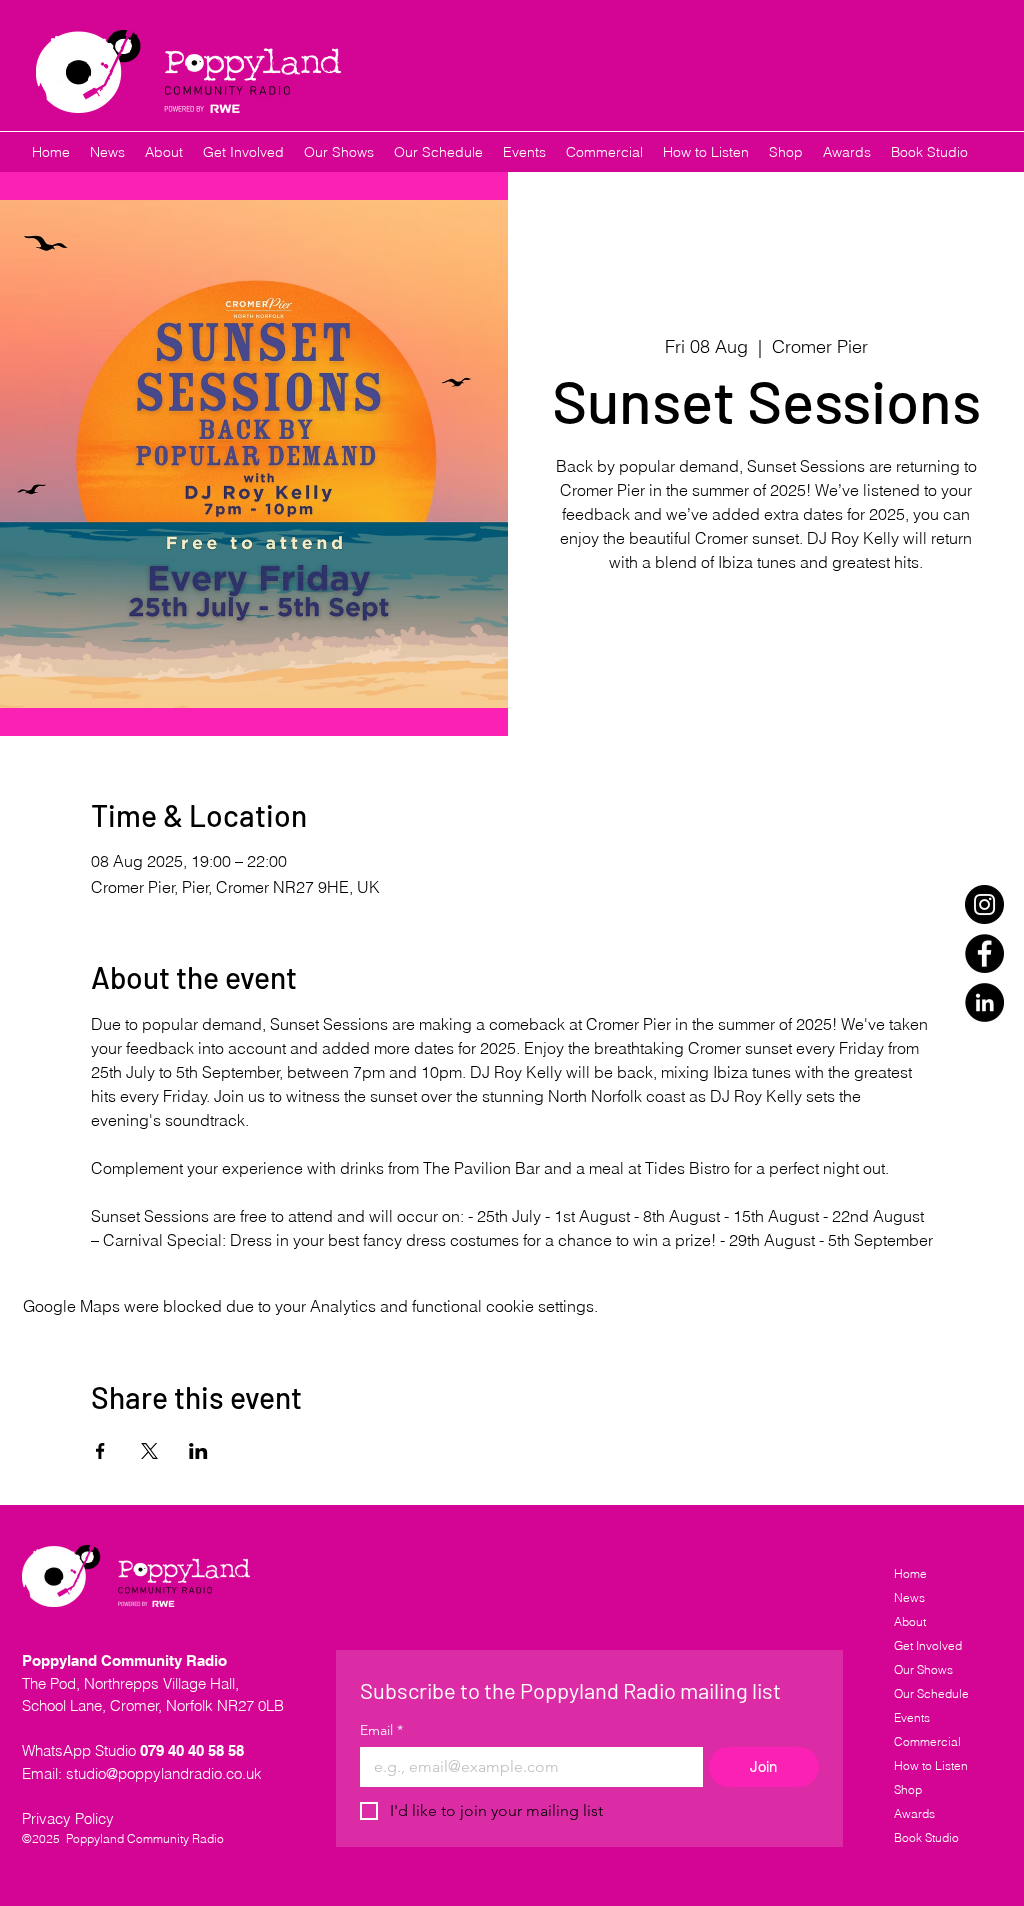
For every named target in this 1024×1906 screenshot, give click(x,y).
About (910, 1621)
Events (912, 1717)
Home (910, 1573)
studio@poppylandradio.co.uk (164, 1773)
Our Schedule (931, 1693)
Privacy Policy (68, 1818)
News (909, 1597)
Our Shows (923, 1669)
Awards (914, 1813)
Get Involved (928, 1645)
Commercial (927, 1741)
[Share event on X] (149, 1451)
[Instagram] (984, 904)
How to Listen (931, 1765)
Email (381, 1730)
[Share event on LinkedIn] (198, 1451)
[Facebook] (984, 953)
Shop (908, 1789)
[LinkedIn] (984, 1002)
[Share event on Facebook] (100, 1451)
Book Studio (926, 1837)
